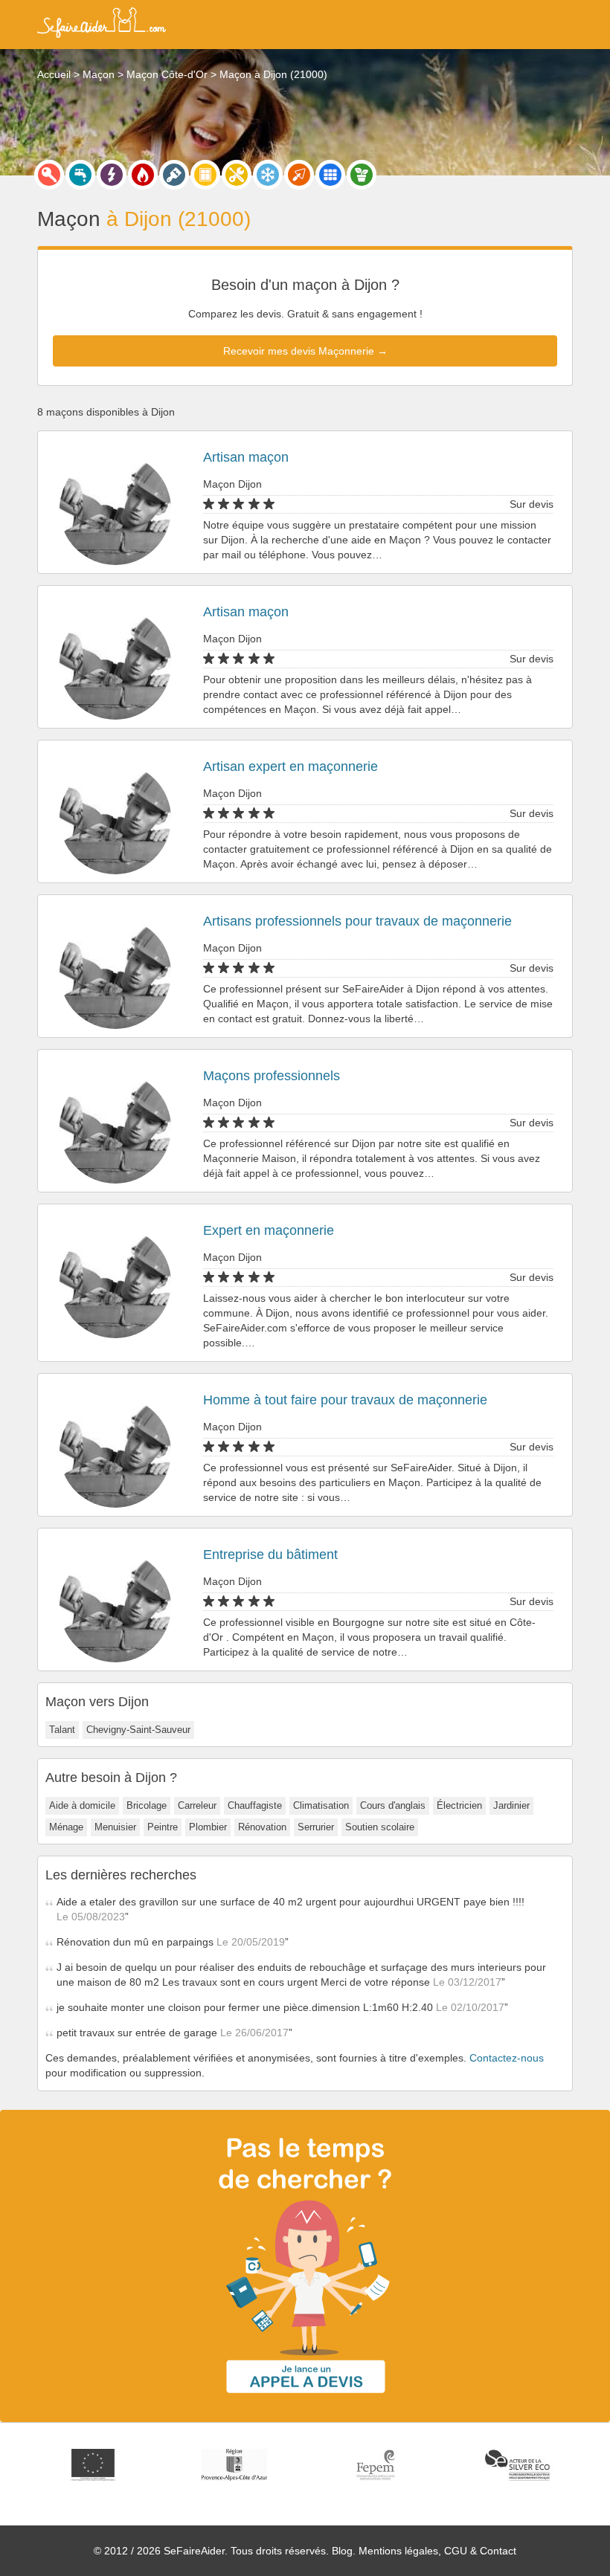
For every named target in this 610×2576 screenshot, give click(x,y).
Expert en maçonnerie (269, 1230)
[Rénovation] (237, 175)
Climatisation (321, 1805)
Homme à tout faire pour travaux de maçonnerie (345, 1400)
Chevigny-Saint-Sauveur (138, 1730)
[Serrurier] (49, 175)
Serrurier (316, 1827)
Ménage (66, 1827)
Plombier (208, 1827)
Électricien (459, 1805)
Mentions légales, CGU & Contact (437, 2551)
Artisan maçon (246, 457)
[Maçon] (299, 175)
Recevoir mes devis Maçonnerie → (305, 351)
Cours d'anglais (393, 1805)
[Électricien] (112, 175)
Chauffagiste (255, 1805)
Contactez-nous (507, 2058)
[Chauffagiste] (143, 175)
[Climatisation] (268, 175)
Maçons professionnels (272, 1076)
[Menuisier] (205, 175)
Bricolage (147, 1805)
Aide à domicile (82, 1805)
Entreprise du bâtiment (270, 1555)
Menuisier (115, 1827)
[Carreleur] (330, 175)
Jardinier (511, 1805)
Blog (342, 2551)
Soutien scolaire (380, 1827)
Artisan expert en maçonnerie (290, 766)
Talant (62, 1730)
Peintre (163, 1827)
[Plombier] (80, 175)
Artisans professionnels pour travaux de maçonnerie (357, 921)
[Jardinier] (362, 175)
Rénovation (262, 1827)
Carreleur (197, 1805)
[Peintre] (174, 175)
